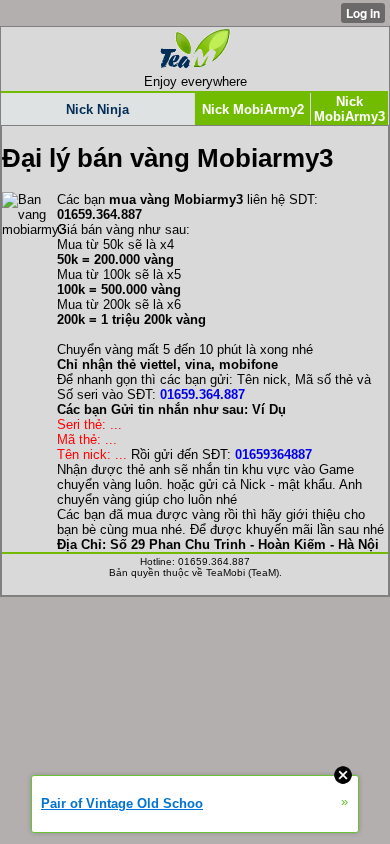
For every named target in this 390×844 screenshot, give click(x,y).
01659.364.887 (202, 394)
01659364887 (273, 454)
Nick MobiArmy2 (253, 109)
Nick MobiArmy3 (349, 109)
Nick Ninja (97, 109)
